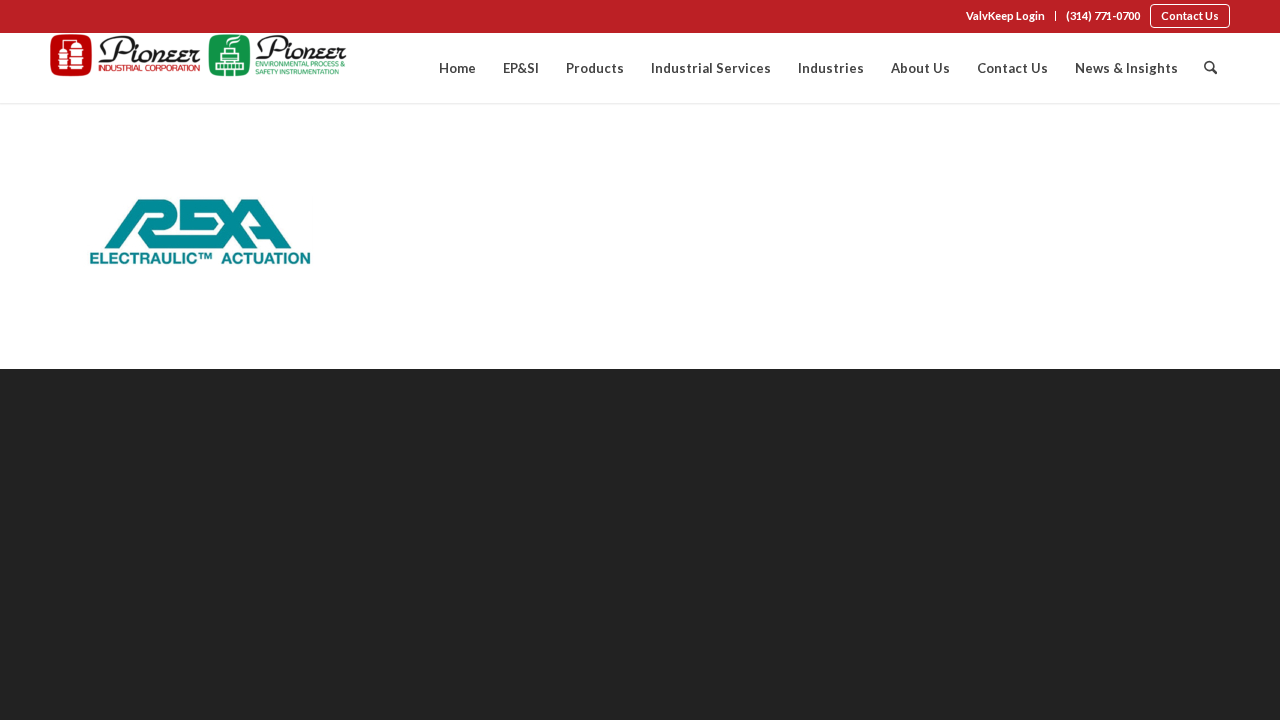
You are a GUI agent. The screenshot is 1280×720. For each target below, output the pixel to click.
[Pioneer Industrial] (200, 68)
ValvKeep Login (1005, 15)
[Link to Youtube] (146, 18)
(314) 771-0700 (1103, 15)
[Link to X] (116, 18)
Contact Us (1190, 15)
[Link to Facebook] (56, 18)
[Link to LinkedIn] (86, 18)
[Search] (1210, 68)
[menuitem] (1006, 16)
